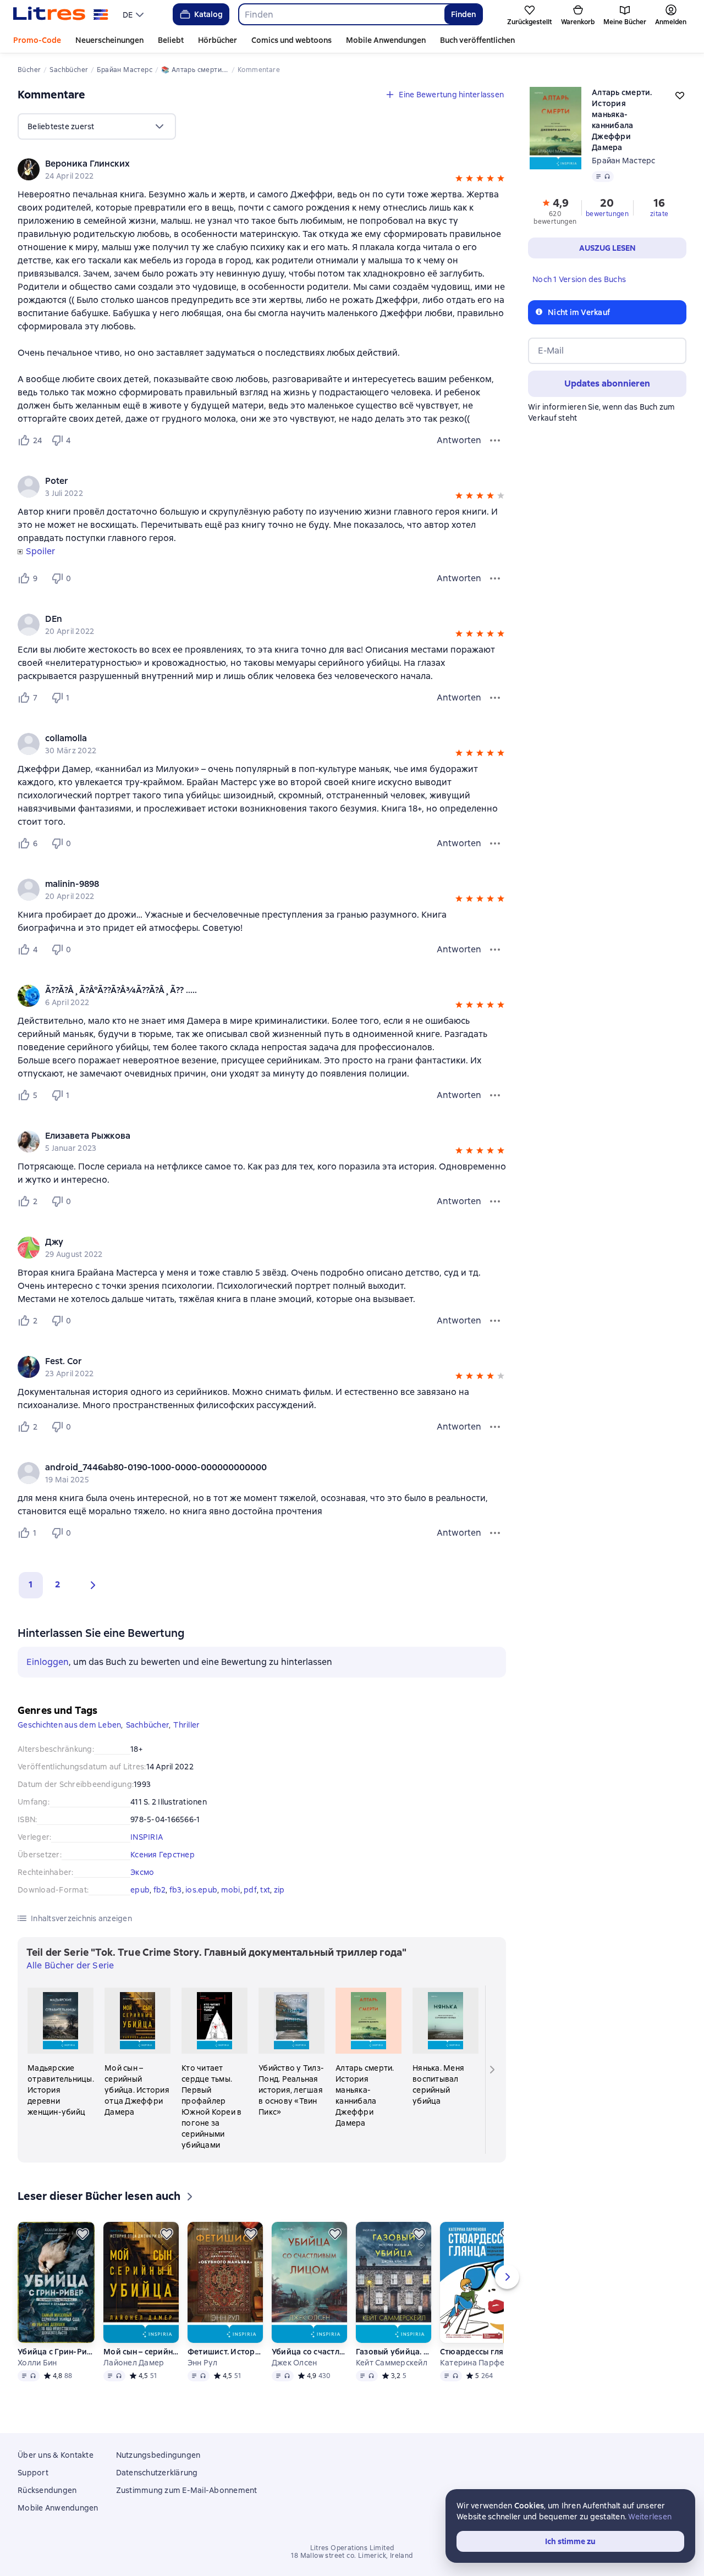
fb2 (160, 1890)
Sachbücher (148, 1725)
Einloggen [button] (48, 1662)
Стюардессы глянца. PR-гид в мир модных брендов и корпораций (479, 2352)
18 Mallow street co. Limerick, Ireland (352, 2556)
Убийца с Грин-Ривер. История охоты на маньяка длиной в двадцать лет (56, 2352)
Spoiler (40, 551)
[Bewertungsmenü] (495, 440)
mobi (231, 1890)
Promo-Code (37, 40)
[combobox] (341, 14)
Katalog (208, 14)
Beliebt (171, 40)
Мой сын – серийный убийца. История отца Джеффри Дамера (141, 2352)
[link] (246, 164)
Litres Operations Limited (352, 2548)
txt (265, 1890)
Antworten (459, 440)
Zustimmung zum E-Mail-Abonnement (187, 2490)
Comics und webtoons (291, 40)
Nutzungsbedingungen (158, 2455)
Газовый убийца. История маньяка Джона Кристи (393, 2352)
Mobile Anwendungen (386, 40)
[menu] (134, 14)
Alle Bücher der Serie (70, 1965)
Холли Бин (37, 2363)
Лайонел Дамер (134, 2363)
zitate (659, 214)
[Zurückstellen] (82, 2234)
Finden (463, 14)
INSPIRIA (147, 1837)
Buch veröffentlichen (477, 40)
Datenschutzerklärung (157, 2473)
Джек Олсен (295, 2363)
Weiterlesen (650, 2517)
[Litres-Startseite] (61, 14)
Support (33, 2473)
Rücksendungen (47, 2490)
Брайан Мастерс (624, 161)
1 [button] (31, 1584)
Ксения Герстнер (163, 1855)
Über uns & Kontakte (56, 2455)
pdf (250, 1890)
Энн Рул (203, 2363)
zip (279, 1890)
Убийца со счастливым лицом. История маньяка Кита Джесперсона (309, 2352)
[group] (262, 169)
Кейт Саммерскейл (392, 2363)
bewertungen (607, 214)
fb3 (176, 1890)
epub (140, 1890)
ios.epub (201, 1890)
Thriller (186, 1725)
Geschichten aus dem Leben (69, 1725)
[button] (459, 180)
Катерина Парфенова (479, 2363)
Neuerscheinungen (109, 40)
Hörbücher (218, 40)
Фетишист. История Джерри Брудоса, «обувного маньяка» (225, 2352)
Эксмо (142, 1872)
